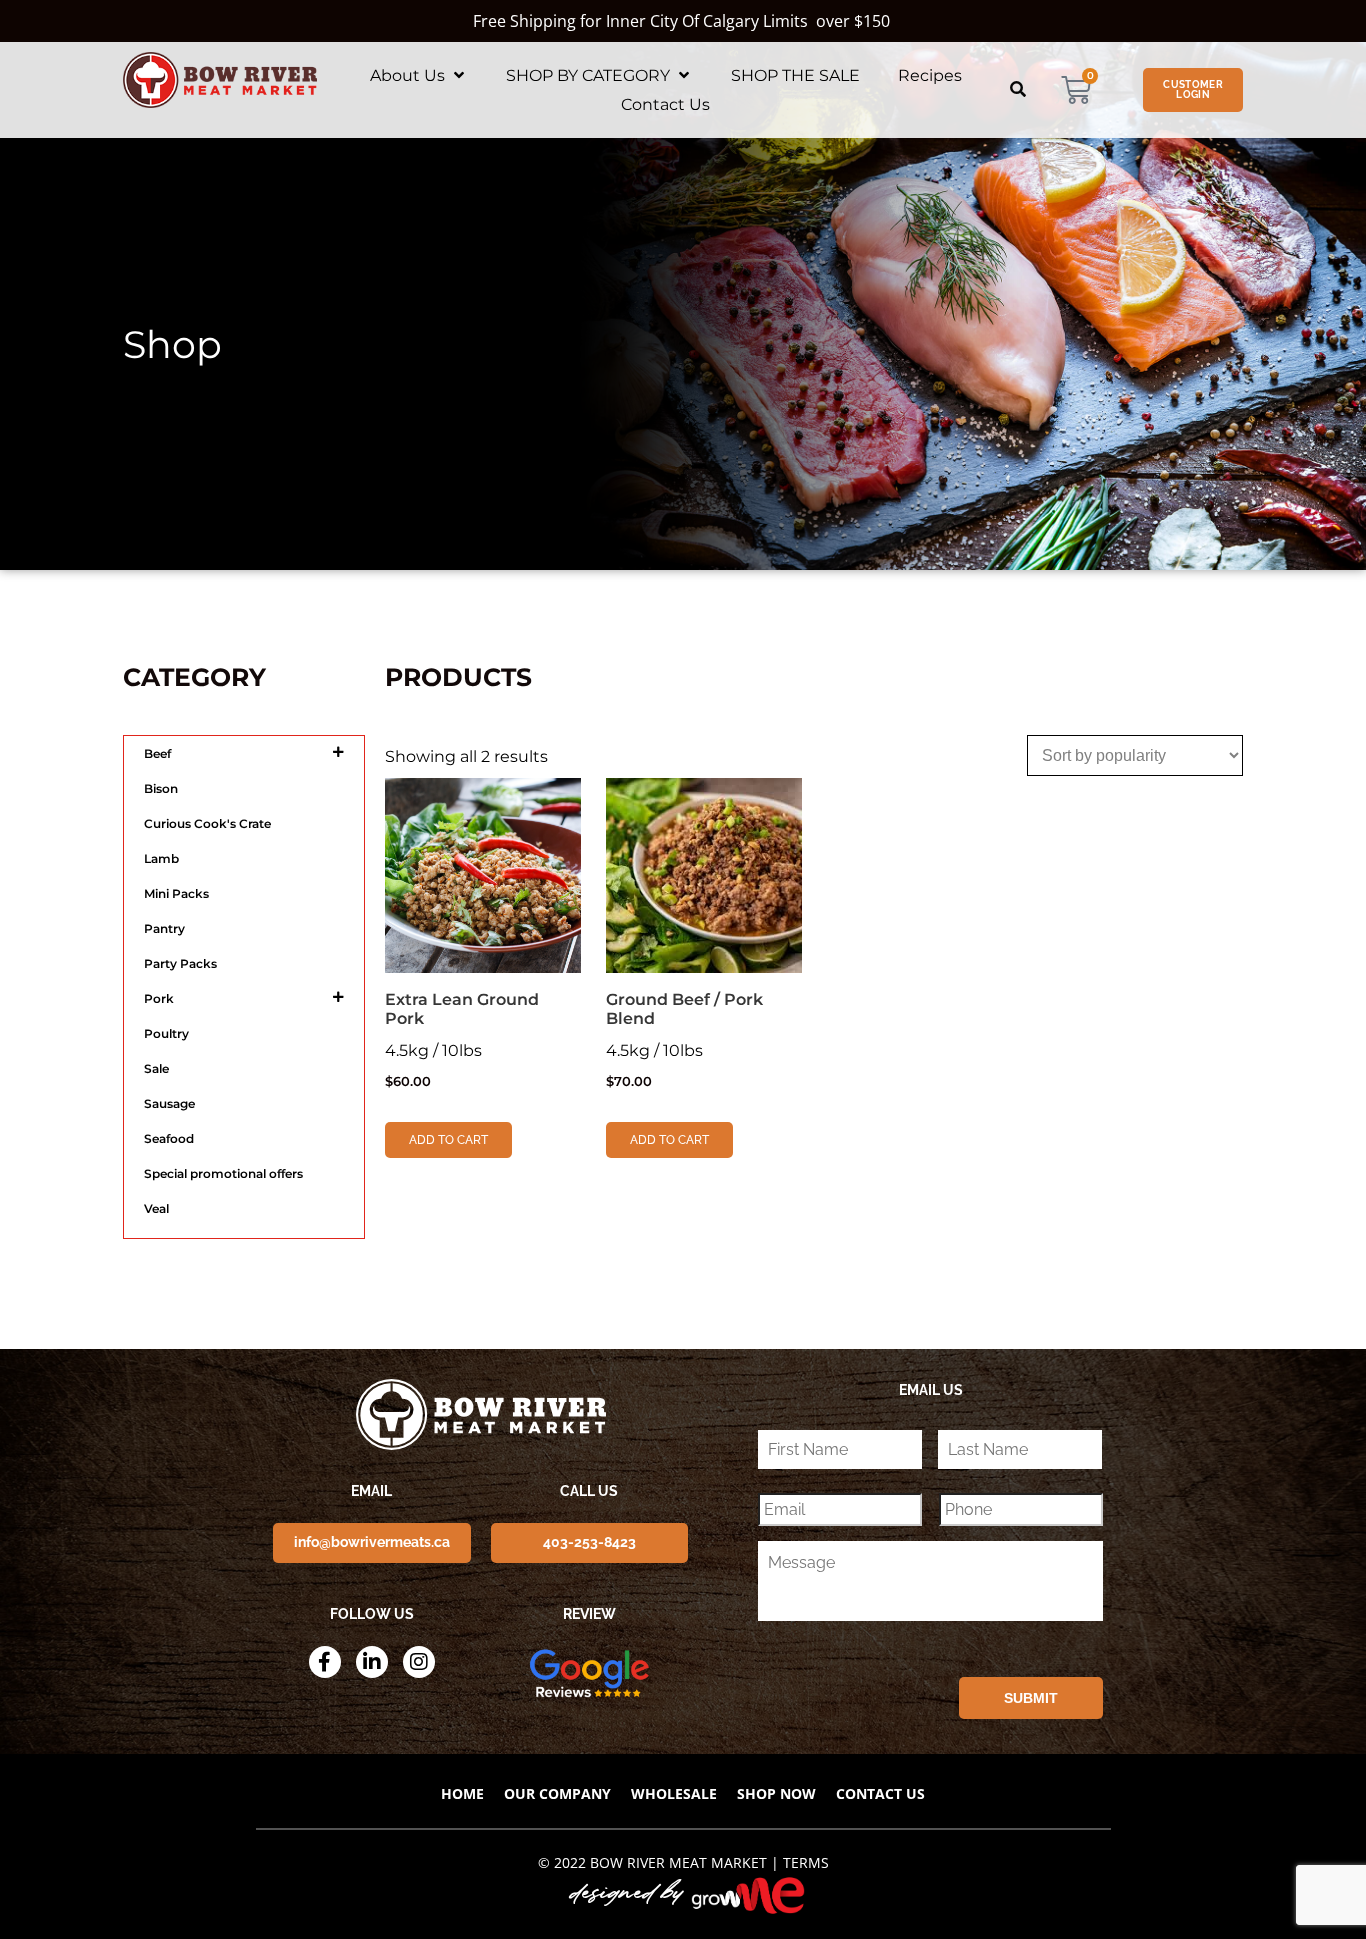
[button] (419, 75)
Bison (161, 788)
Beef (157, 753)
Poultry (166, 1033)
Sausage (169, 1103)
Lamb (161, 858)
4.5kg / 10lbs (462, 1039)
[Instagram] (419, 1662)
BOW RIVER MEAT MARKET (678, 1862)
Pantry (164, 928)
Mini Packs (176, 893)
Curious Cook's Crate (207, 823)
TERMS (806, 1862)
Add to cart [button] (448, 1140)
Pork (159, 998)
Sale (156, 1068)
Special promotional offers (223, 1173)
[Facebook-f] (325, 1662)
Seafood (169, 1138)
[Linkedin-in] (372, 1662)
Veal (156, 1208)
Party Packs (180, 963)
